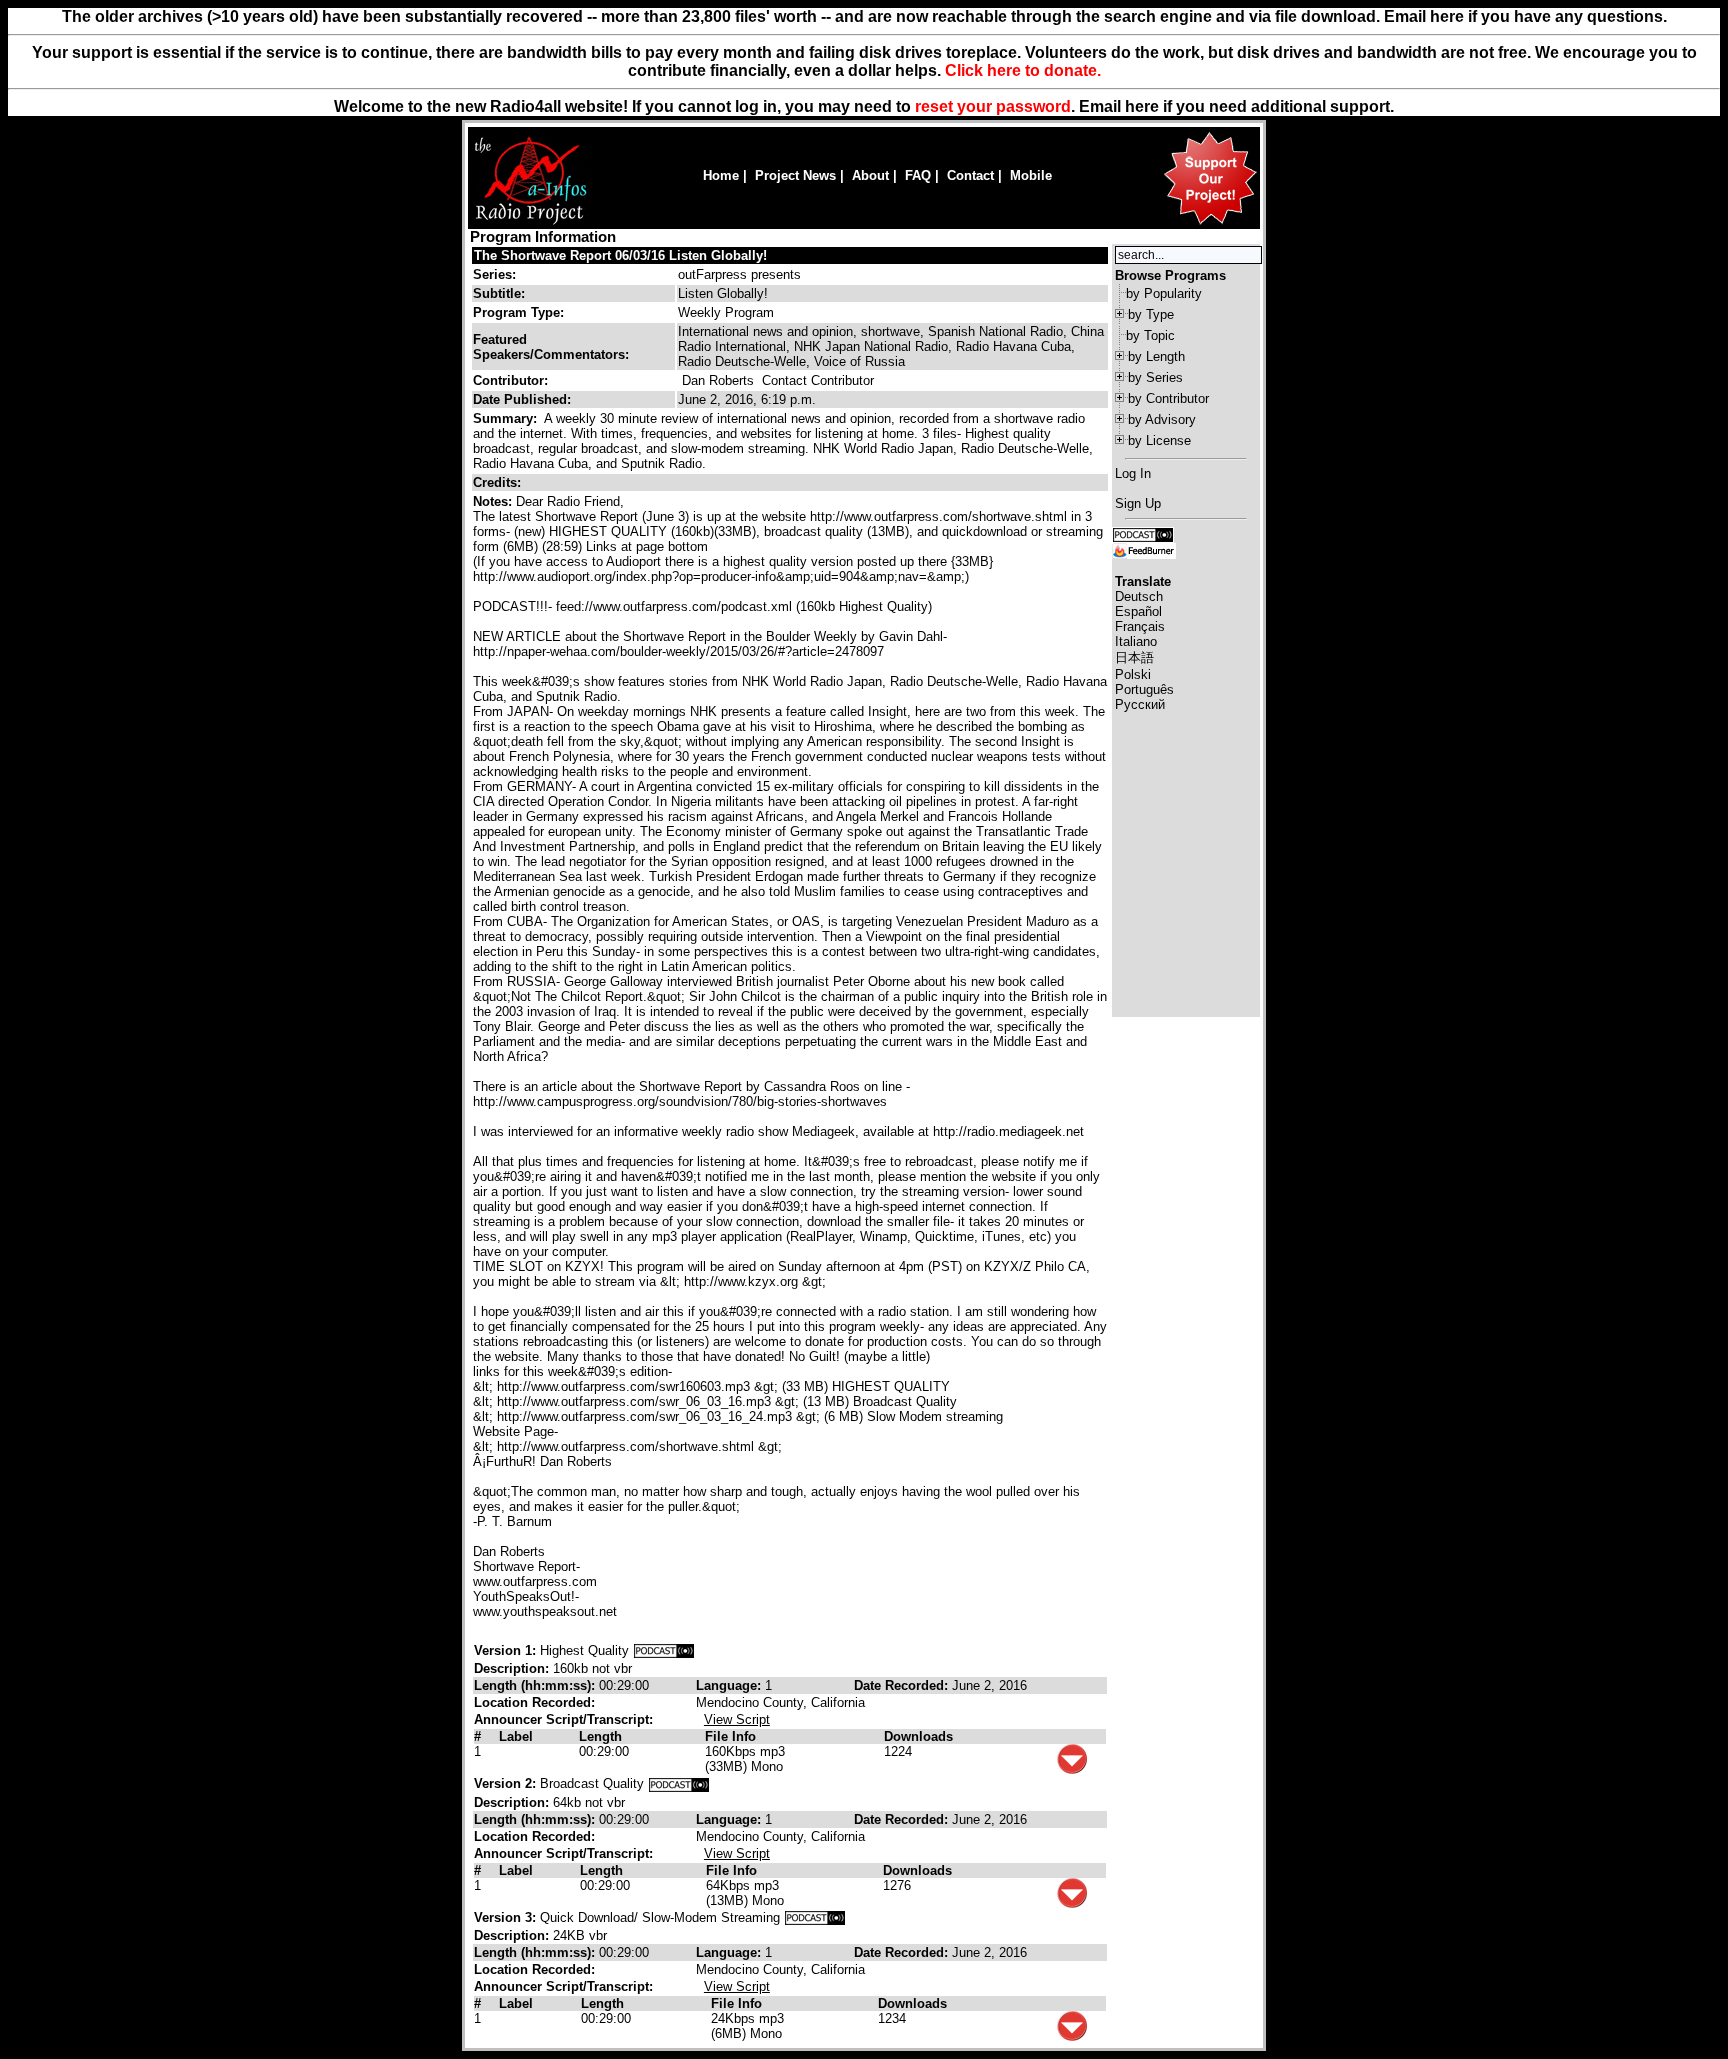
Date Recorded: (903, 1685)
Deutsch (1139, 596)
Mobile (1031, 175)
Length (600, 1736)
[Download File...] (1072, 1769)
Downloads (918, 1736)
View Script (737, 1719)
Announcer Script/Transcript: (563, 1719)
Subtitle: (499, 293)
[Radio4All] (530, 222)
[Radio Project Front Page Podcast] (1143, 533)
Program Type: (518, 312)
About (870, 175)
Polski (1133, 674)
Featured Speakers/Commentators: (551, 347)
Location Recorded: (534, 1702)
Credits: (499, 482)
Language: (730, 1685)
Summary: (507, 418)
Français (1140, 626)
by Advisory (1162, 419)
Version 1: (505, 1650)
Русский (1140, 704)
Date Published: (522, 399)
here (1142, 106)
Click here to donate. (1023, 70)
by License (1159, 440)
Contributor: (510, 380)
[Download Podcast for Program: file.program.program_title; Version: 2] (679, 1783)
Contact (970, 175)
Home (721, 175)
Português (1144, 689)
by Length (1156, 356)
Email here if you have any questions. (1525, 16)
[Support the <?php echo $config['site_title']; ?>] (1210, 223)
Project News (795, 175)
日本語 (1134, 657)
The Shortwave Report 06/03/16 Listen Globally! (620, 255)
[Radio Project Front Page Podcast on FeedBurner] (1144, 549)
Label (516, 1736)
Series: (494, 274)
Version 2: (505, 1783)
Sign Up (1138, 503)
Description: (513, 1668)
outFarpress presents (739, 274)
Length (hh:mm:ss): (536, 1685)
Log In (1133, 473)
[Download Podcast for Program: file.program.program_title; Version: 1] (664, 1650)
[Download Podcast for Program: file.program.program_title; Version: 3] (815, 1917)
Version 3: (505, 1917)
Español (1138, 611)
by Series (1155, 377)
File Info (730, 1736)
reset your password (993, 106)
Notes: (494, 501)
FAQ (918, 175)
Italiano (1136, 641)
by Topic (1150, 335)
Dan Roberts (718, 380)
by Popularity (1164, 293)
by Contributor (1168, 398)
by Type (1151, 314)
